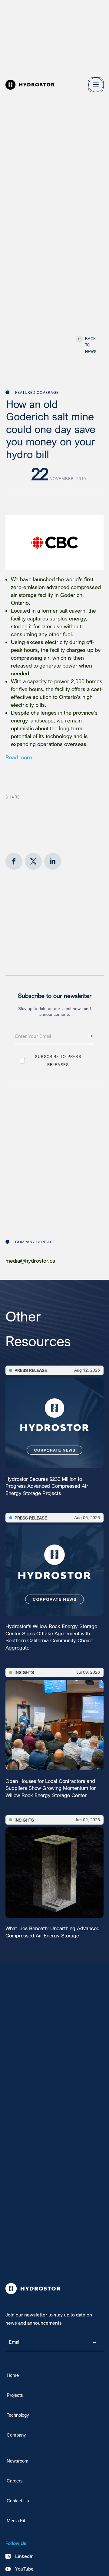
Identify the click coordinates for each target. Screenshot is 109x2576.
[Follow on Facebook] (14, 861)
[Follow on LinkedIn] (53, 861)
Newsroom (18, 2461)
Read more (19, 757)
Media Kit (16, 2521)
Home (13, 2375)
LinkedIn (24, 2556)
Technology (18, 2415)
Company (16, 2435)
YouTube (24, 2569)
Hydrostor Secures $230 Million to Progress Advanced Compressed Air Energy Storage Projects (47, 1486)
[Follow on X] (33, 861)
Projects (15, 2395)
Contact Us (18, 2501)
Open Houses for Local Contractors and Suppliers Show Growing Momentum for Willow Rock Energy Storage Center (51, 1788)
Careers (15, 2481)
